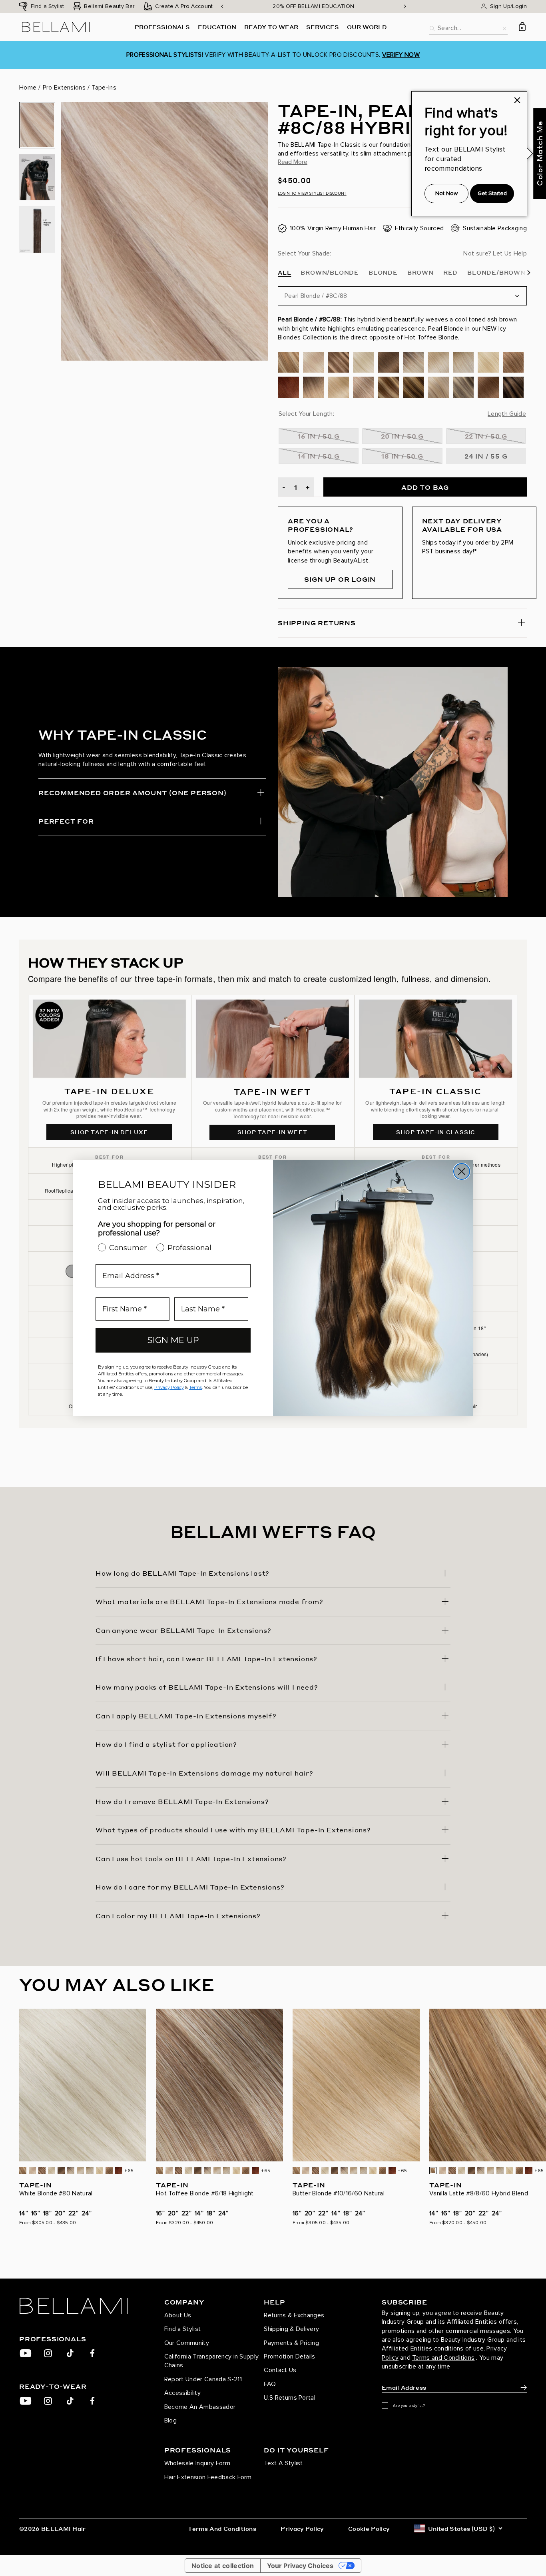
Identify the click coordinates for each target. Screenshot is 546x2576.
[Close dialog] (462, 1171)
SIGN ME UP (173, 1340)
